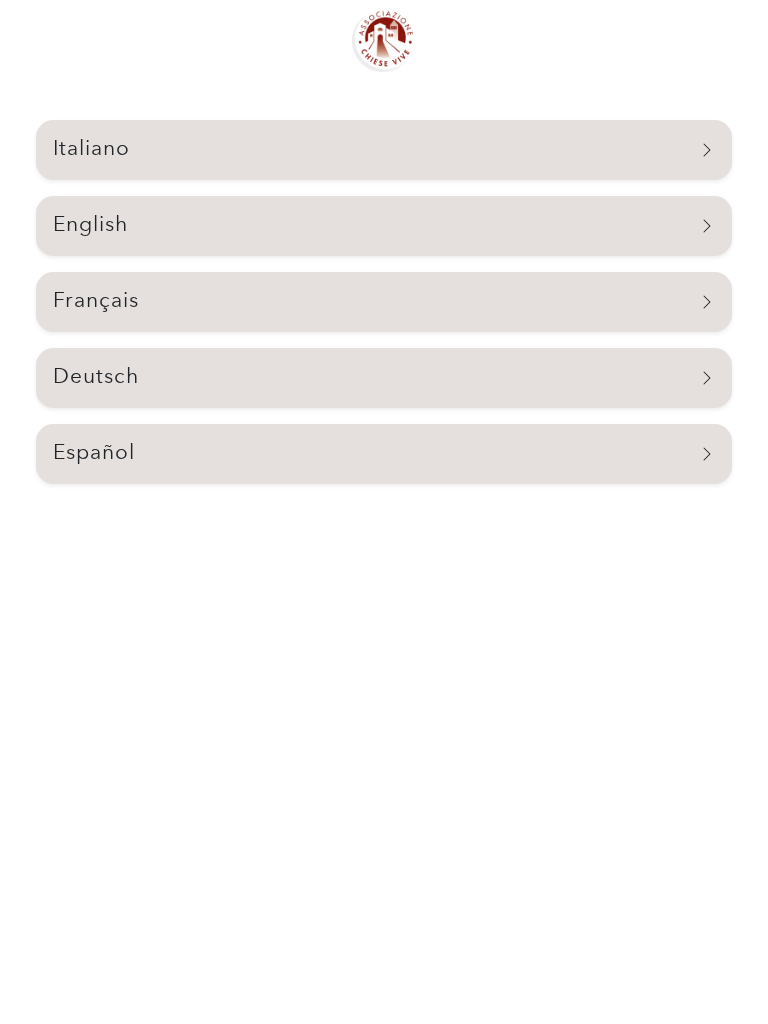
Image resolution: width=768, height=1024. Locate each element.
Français (96, 301)
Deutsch (96, 377)
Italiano (91, 149)
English (90, 225)
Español (94, 453)
